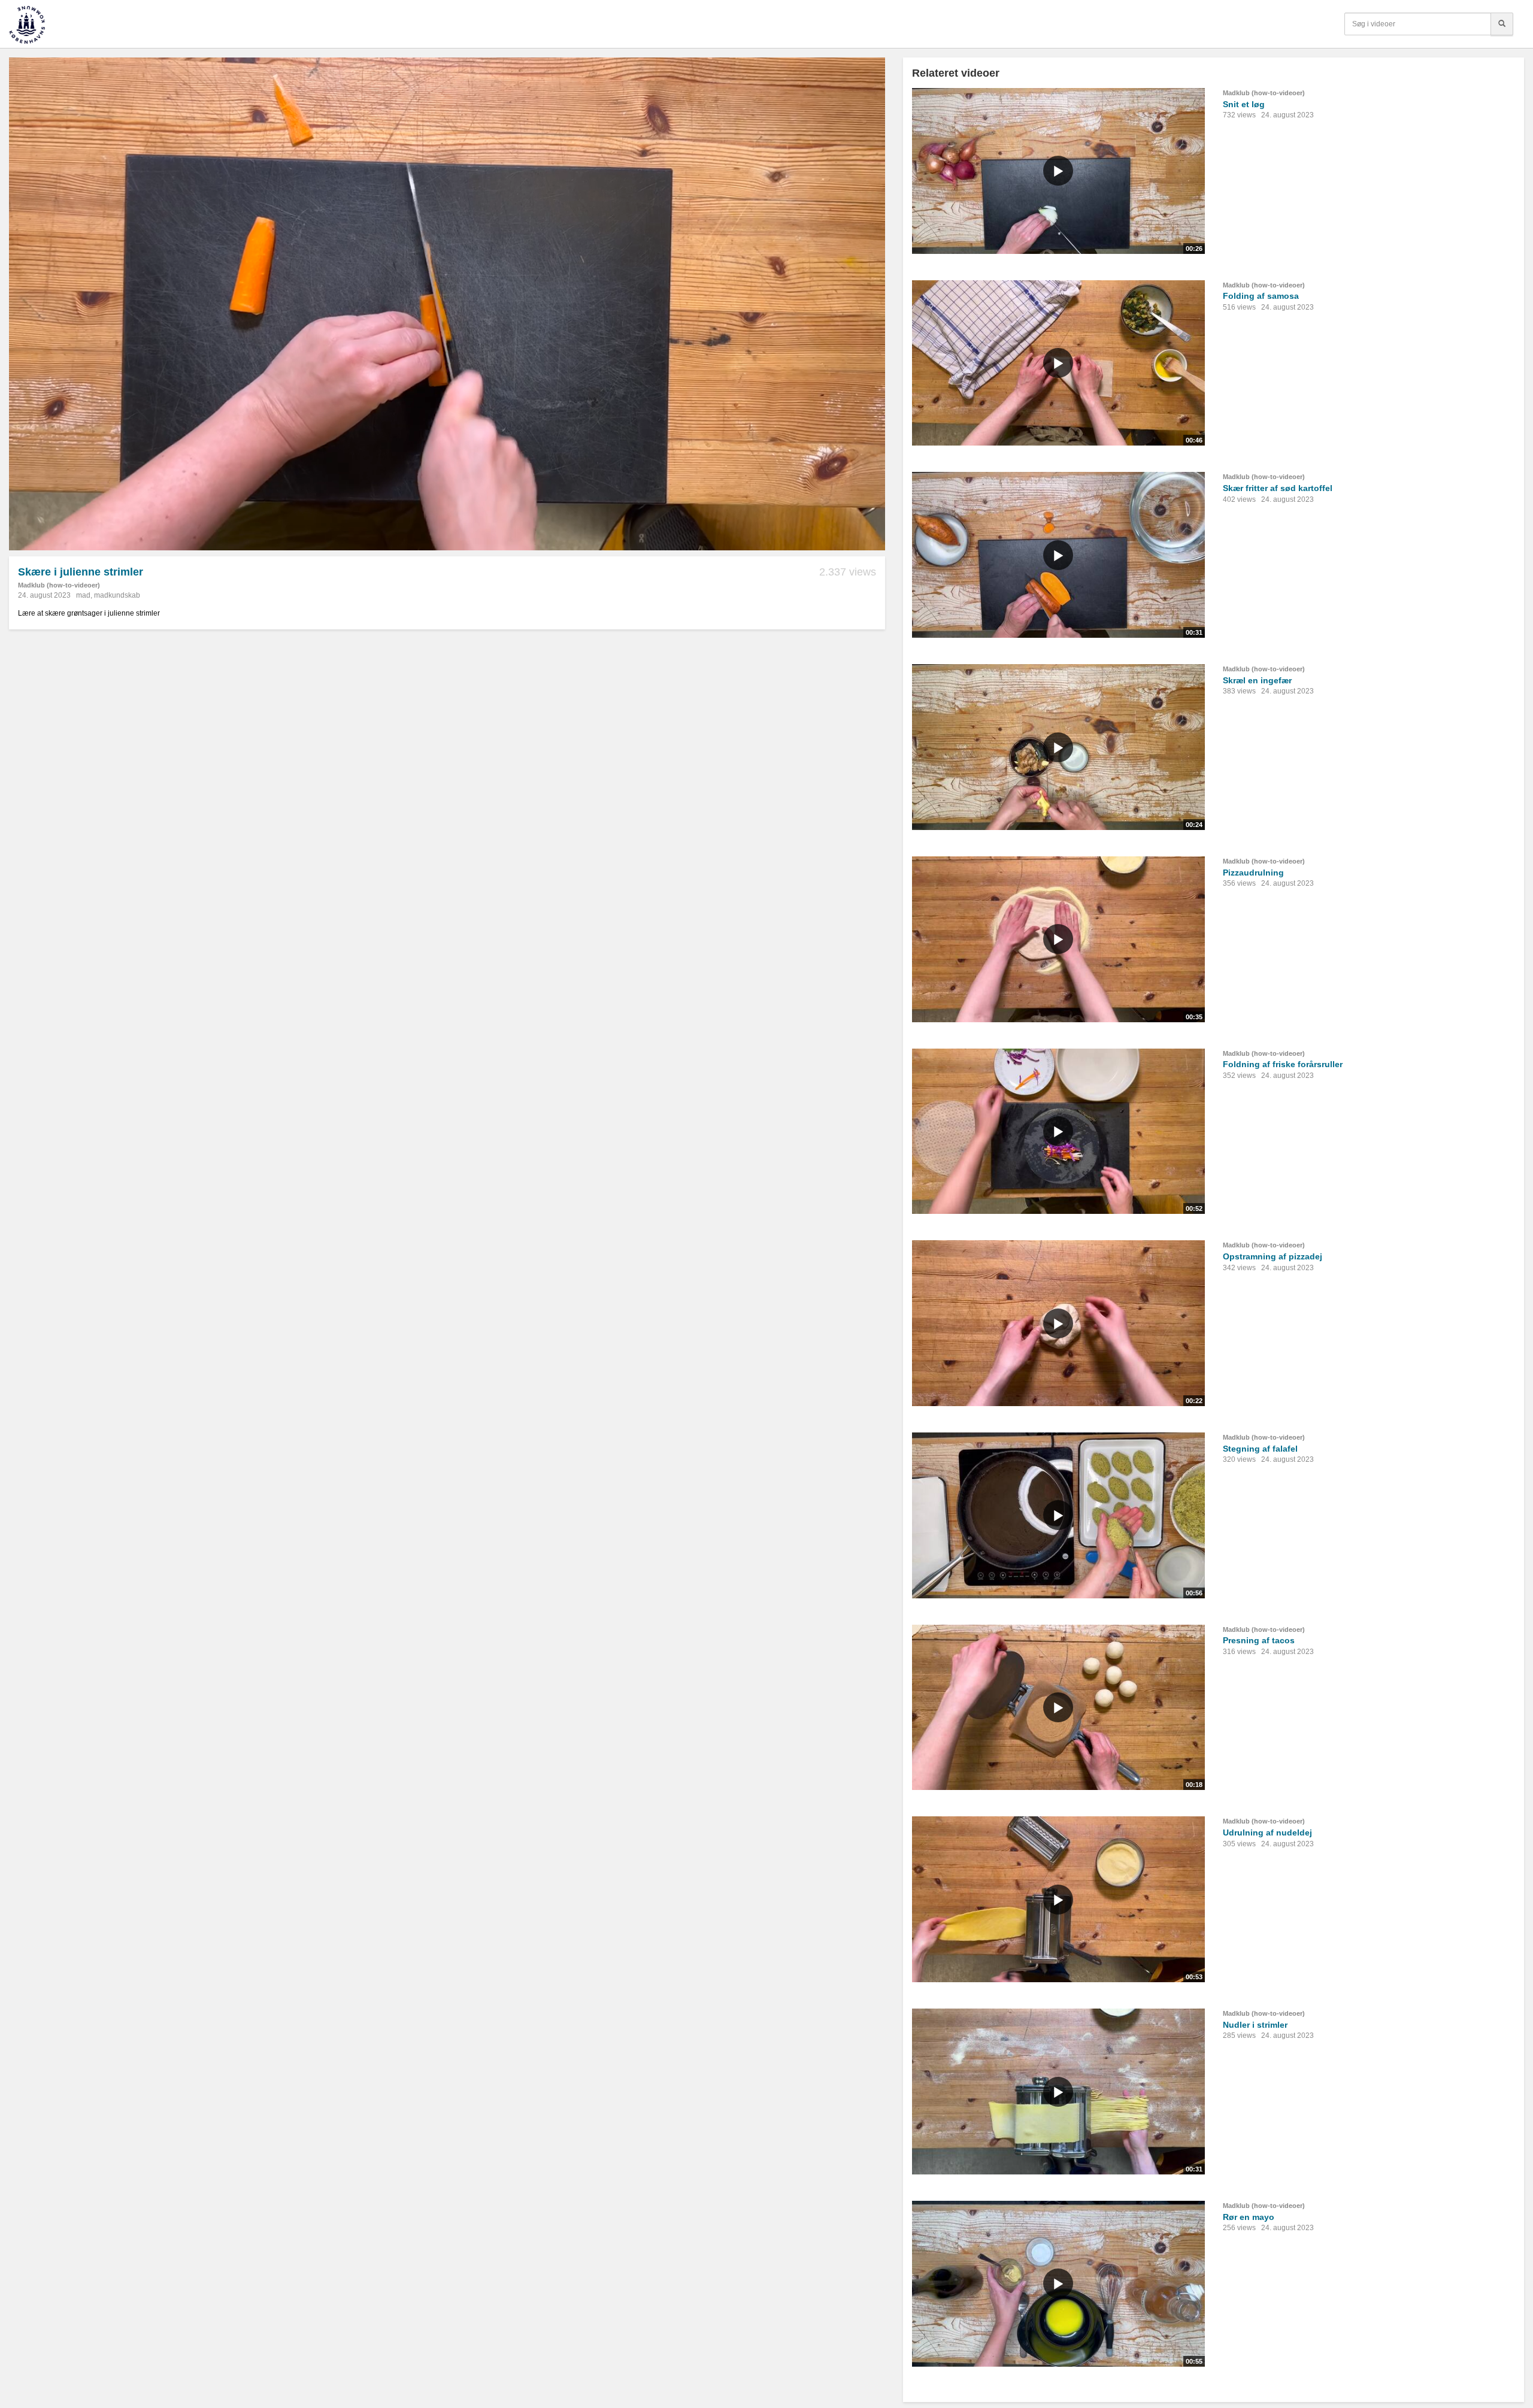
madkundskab (117, 595)
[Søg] (1502, 24)
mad (83, 595)
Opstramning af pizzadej (1273, 1256)
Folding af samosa (1261, 296)
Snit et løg (1244, 104)
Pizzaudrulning (1253, 873)
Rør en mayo (1249, 2217)
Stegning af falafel (1260, 1449)
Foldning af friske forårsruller (1283, 1064)
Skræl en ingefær (1257, 680)
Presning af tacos (1259, 1640)
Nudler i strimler (1255, 2025)
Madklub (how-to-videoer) (59, 585)
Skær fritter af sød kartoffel (1278, 488)
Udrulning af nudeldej (1267, 1832)
